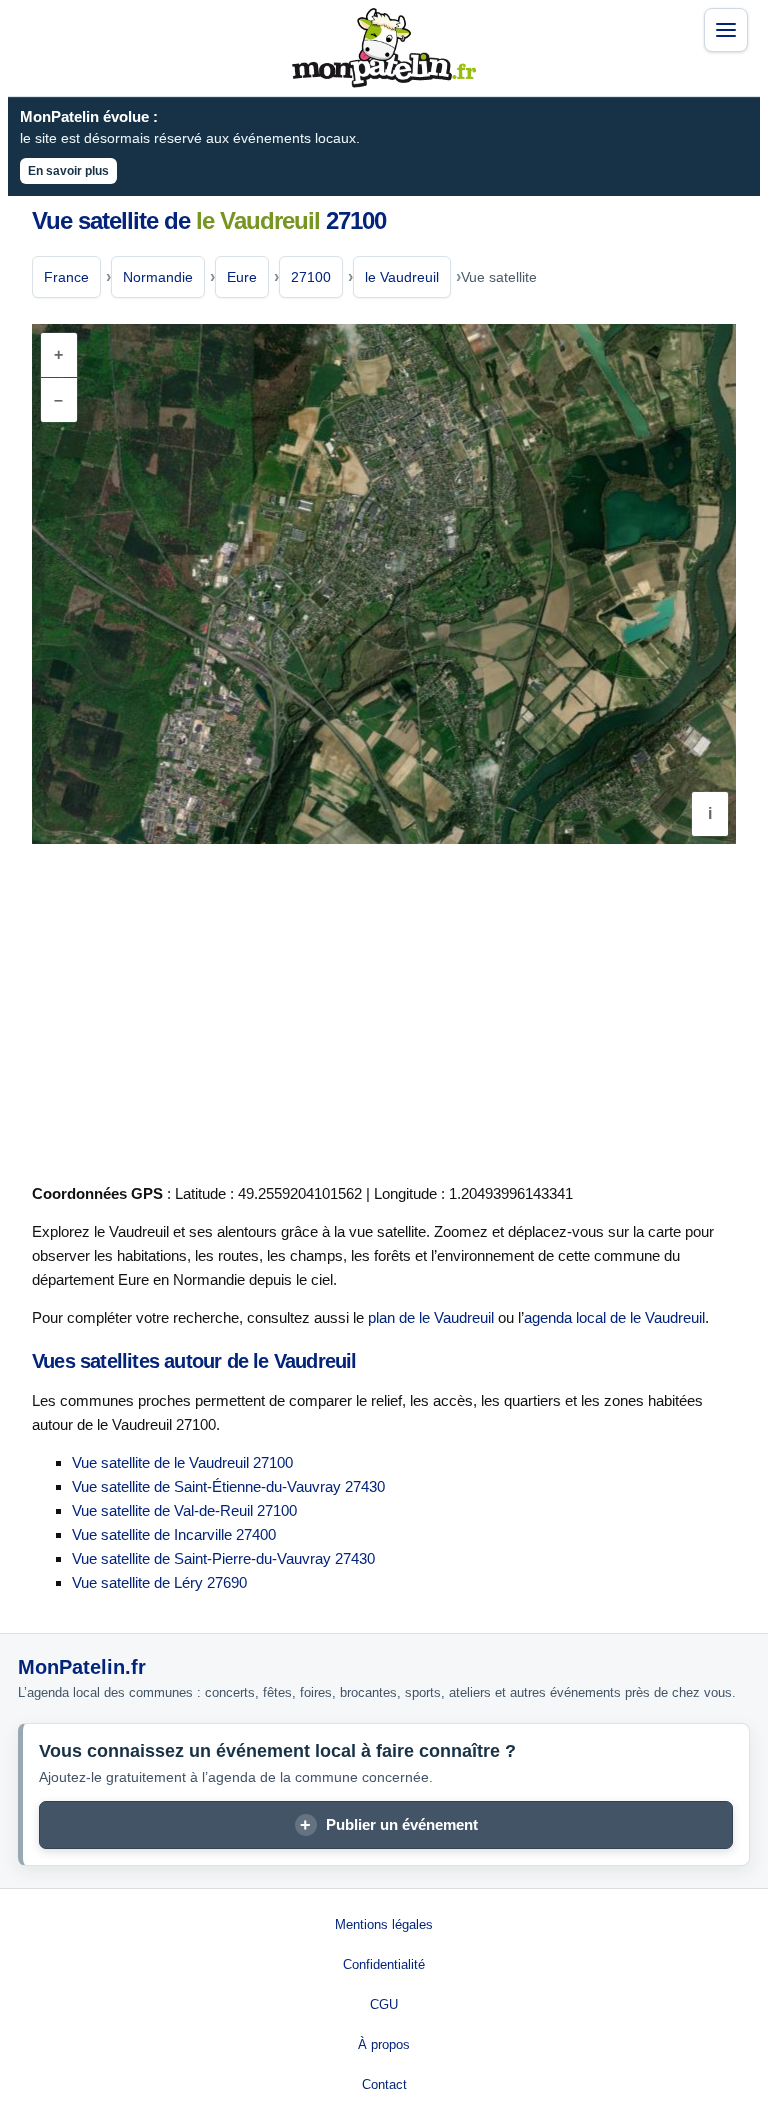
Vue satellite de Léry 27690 (159, 1582)
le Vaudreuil (402, 277)
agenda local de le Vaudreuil (614, 1317)
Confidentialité (384, 1964)
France (66, 277)
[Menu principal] (726, 30)
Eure (242, 277)
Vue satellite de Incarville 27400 (174, 1534)
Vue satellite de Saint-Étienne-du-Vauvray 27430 (228, 1486)
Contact (384, 2084)
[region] (384, 584)
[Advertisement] (384, 1010)
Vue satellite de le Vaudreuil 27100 (182, 1462)
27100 (311, 277)
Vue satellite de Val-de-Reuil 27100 (184, 1510)
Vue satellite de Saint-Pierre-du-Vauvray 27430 (223, 1558)
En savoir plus (68, 171)
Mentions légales (384, 1924)
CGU (384, 2004)
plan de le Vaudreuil (431, 1317)
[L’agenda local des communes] (384, 48)
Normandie (158, 277)
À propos (384, 2044)
